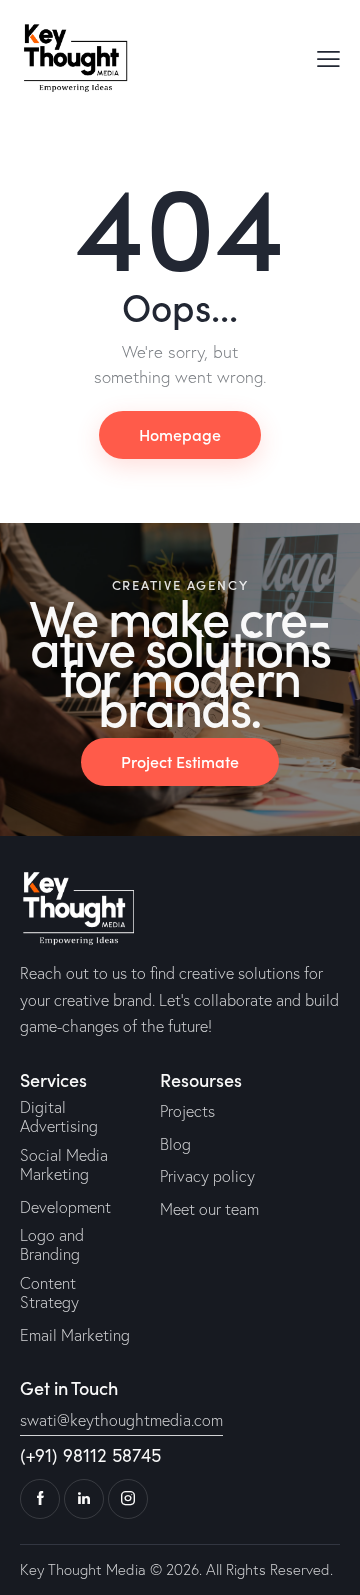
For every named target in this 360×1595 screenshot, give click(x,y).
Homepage (180, 434)
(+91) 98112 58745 (90, 1455)
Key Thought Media (83, 1569)
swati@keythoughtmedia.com (121, 1420)
